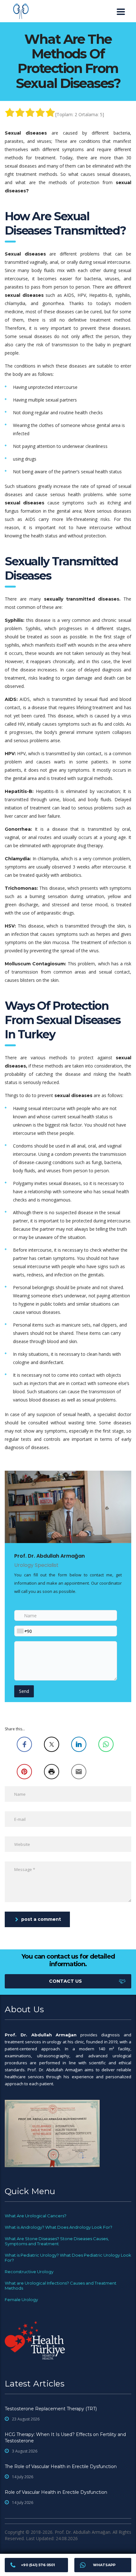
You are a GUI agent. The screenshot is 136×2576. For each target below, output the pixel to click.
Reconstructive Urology (29, 2272)
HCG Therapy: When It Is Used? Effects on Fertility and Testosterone (65, 2438)
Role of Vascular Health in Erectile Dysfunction (56, 2492)
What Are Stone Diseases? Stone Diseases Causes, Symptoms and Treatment (57, 2241)
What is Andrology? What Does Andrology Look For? (59, 2227)
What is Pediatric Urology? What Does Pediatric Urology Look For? (68, 2258)
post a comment (41, 1919)
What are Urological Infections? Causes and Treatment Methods (61, 2286)
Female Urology (21, 2300)
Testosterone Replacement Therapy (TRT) (51, 2409)
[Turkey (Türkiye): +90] (22, 1631)
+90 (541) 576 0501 (38, 2565)
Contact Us (65, 1981)
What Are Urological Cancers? (36, 2216)
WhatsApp (104, 2565)
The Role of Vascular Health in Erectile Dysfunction (61, 2466)
